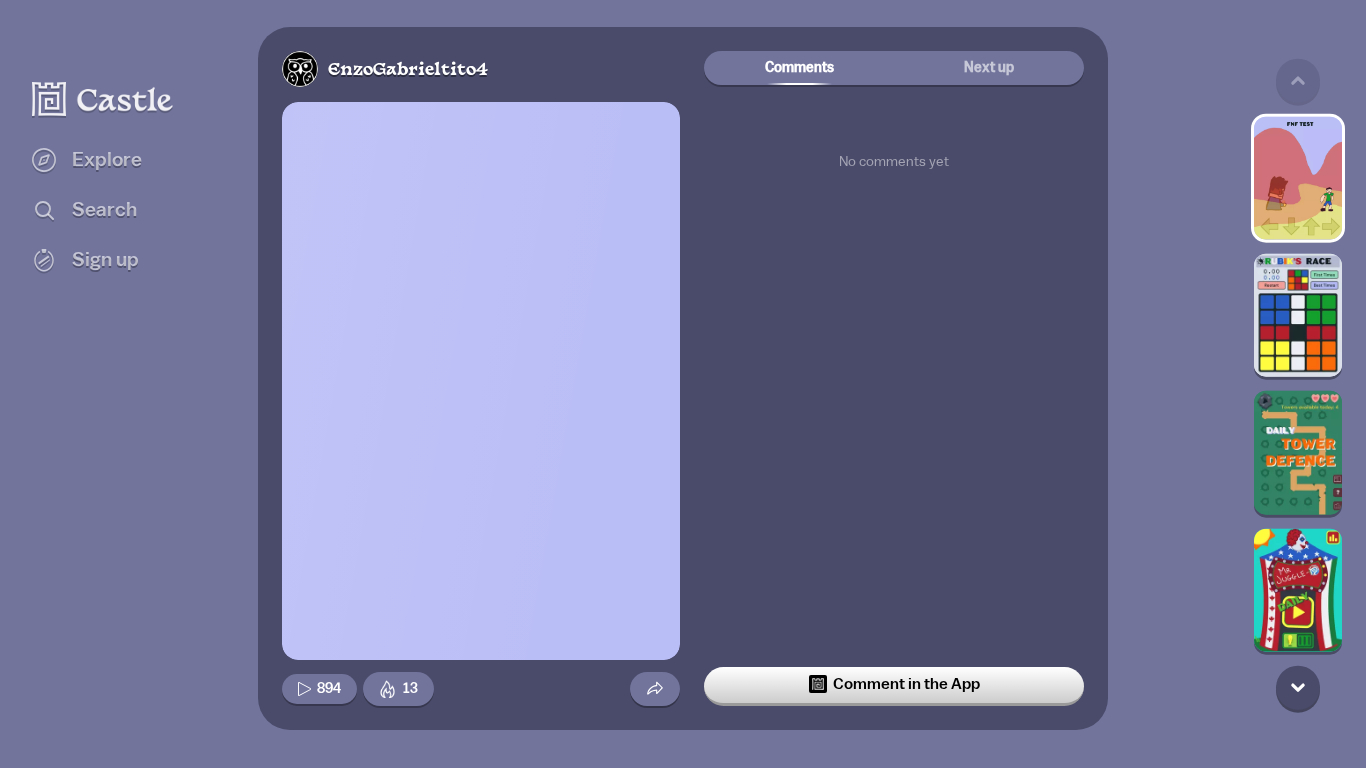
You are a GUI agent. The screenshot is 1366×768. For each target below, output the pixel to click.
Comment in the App (906, 684)
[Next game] (1298, 687)
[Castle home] (103, 99)
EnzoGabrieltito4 (408, 70)
